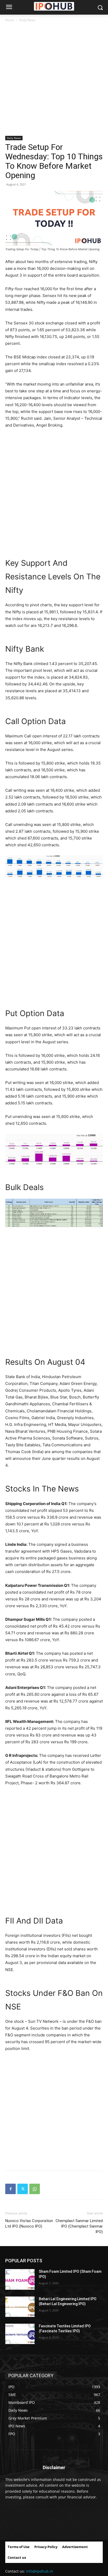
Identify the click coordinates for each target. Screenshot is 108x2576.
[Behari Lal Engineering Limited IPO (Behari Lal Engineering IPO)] (20, 2307)
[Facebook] (10, 2189)
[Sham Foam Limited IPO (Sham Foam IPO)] (20, 2279)
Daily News (27, 20)
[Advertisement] (54, 79)
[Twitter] (23, 2189)
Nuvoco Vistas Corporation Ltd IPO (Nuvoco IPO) (29, 2224)
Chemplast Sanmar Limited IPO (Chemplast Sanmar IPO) (79, 2226)
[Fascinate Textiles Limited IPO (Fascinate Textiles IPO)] (20, 2334)
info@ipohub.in (40, 2571)
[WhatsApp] (35, 2189)
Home (10, 20)
